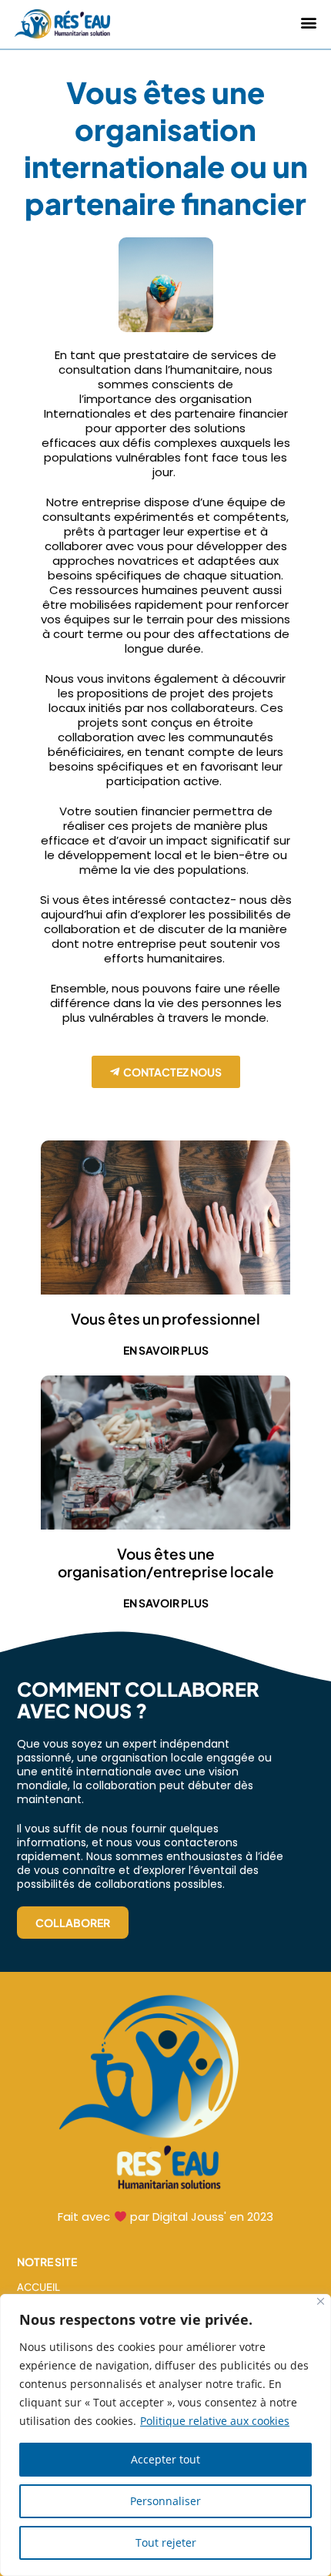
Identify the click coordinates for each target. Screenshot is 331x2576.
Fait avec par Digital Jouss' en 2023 (165, 2217)
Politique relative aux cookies (215, 2421)
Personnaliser (165, 2501)
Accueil (38, 2287)
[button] (308, 23)
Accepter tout (165, 2459)
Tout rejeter (166, 2542)
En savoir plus (166, 1350)
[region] (165, 2435)
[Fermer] (321, 2301)
